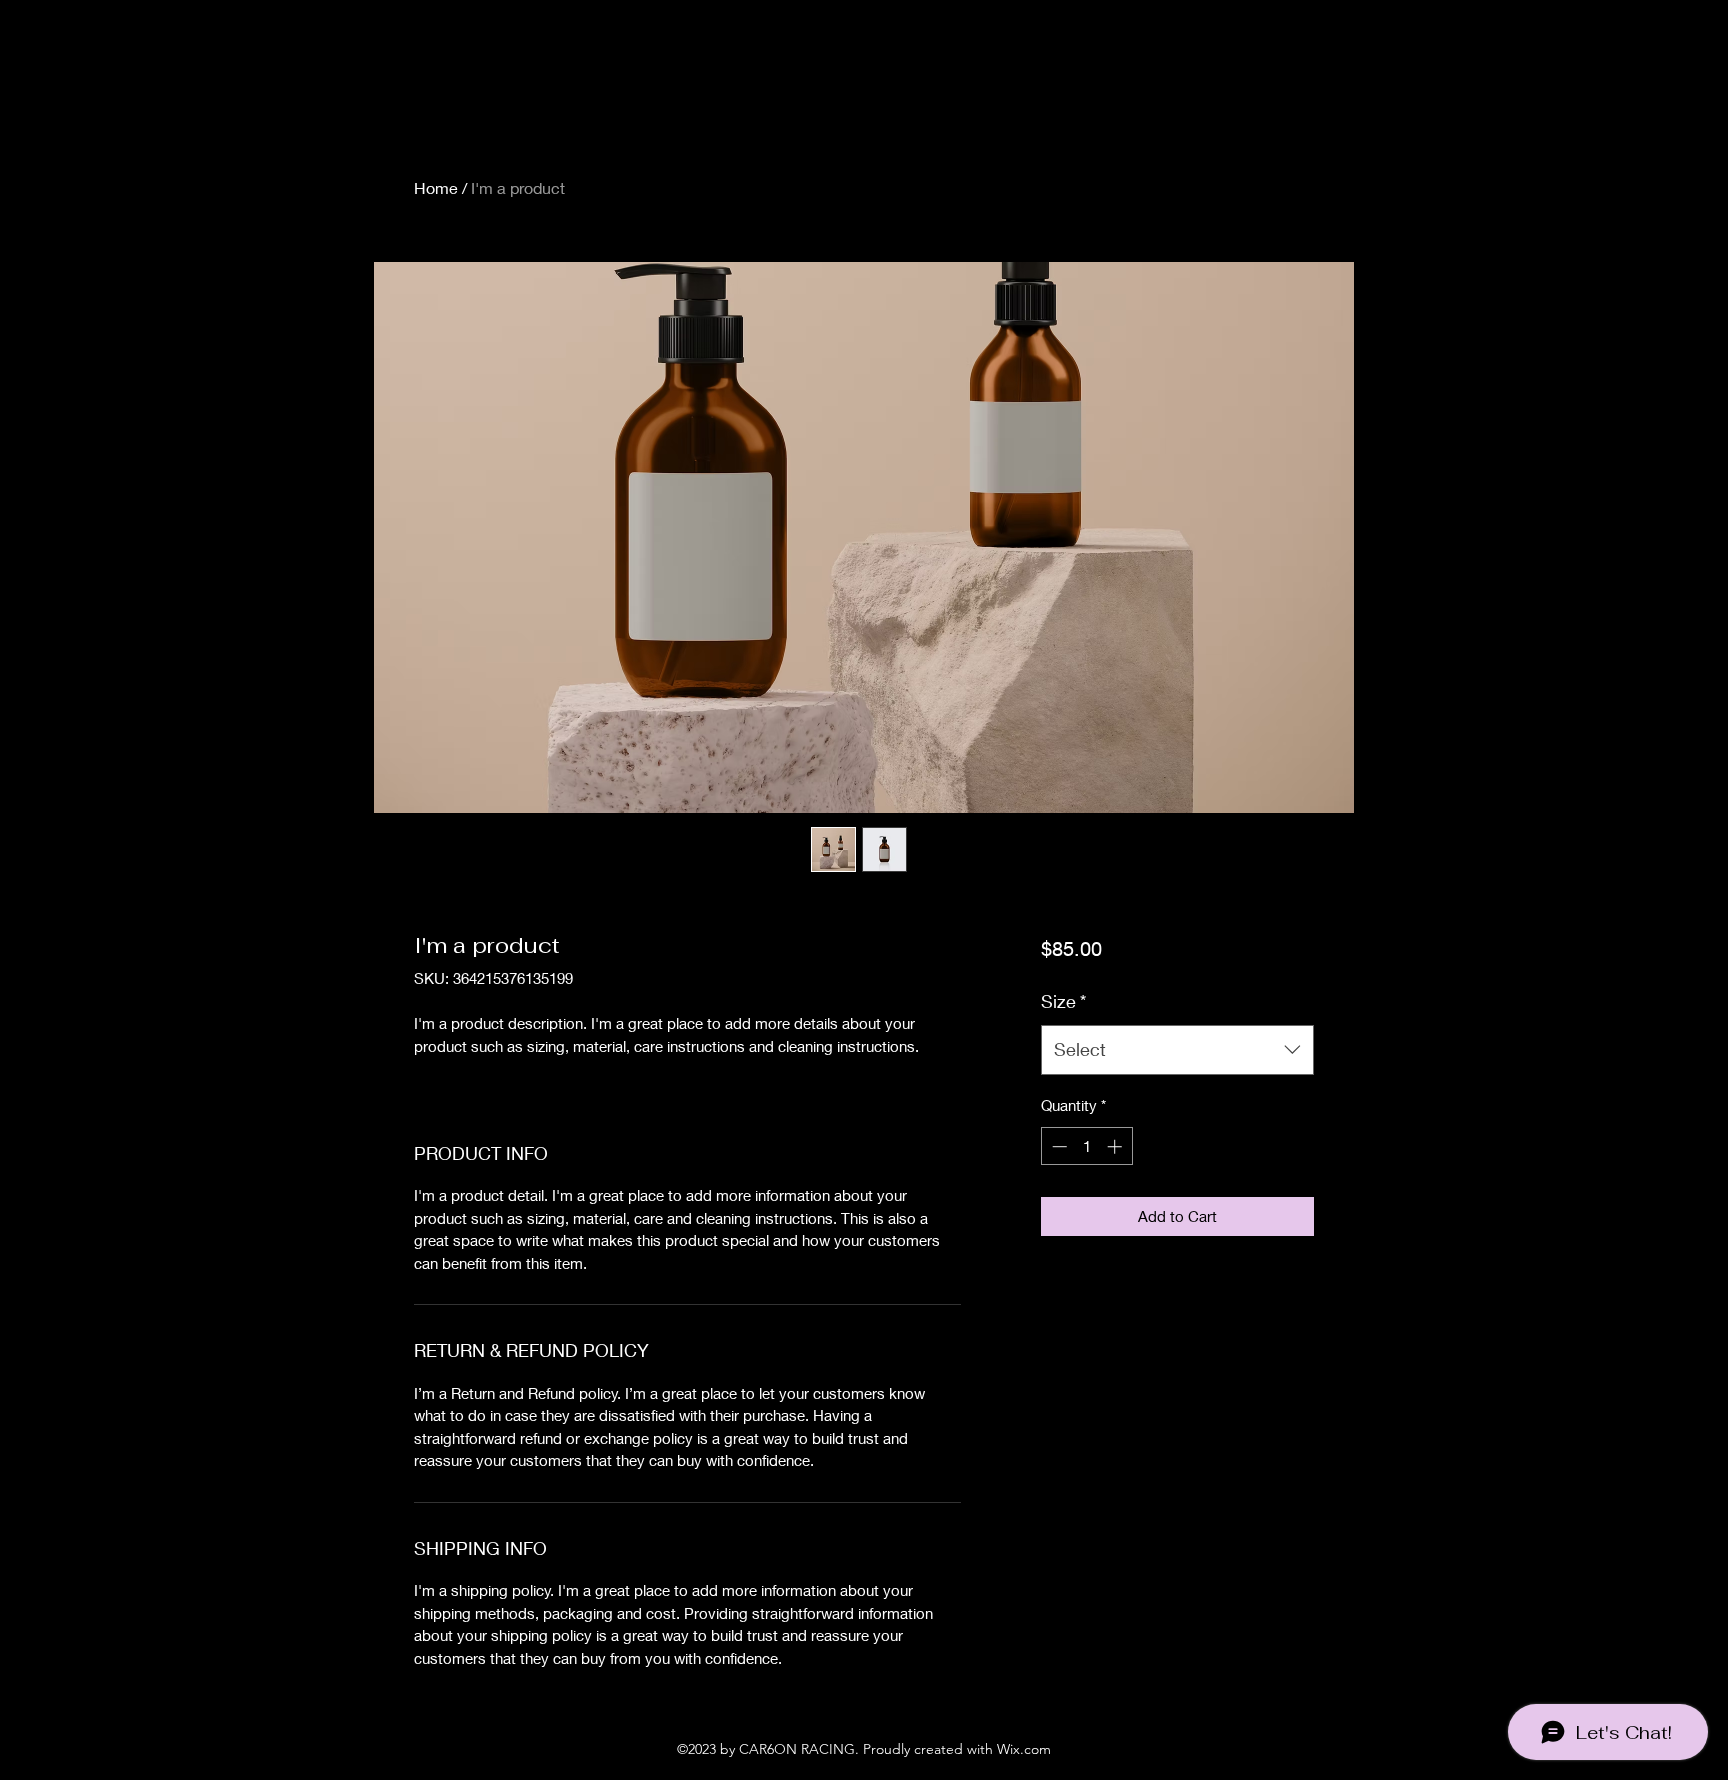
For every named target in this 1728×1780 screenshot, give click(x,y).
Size (1063, 1001)
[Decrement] (1057, 1146)
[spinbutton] (1086, 1146)
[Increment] (1116, 1146)
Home (436, 187)
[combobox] (1177, 1050)
